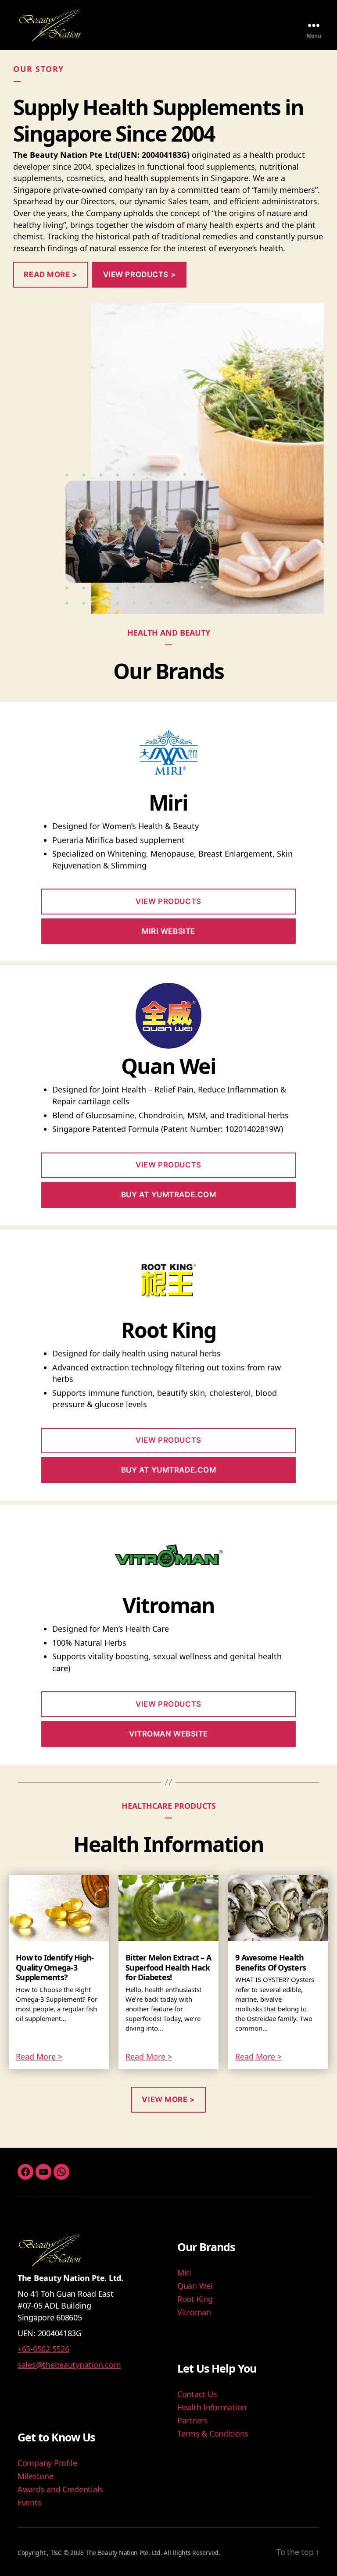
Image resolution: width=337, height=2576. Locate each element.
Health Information (212, 2407)
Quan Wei (195, 2286)
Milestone (36, 2476)
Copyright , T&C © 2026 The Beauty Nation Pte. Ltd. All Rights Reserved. (119, 2553)
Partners (193, 2420)
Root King (195, 2299)
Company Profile (47, 2463)
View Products (168, 901)
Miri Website (168, 931)
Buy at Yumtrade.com (169, 1195)
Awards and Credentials (60, 2489)
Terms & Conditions (213, 2434)
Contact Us (197, 2394)
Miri (184, 2273)
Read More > (39, 2057)
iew (168, 2099)
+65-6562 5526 (43, 2349)
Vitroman (194, 2312)
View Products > (140, 274)
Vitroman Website (168, 1734)
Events (29, 2502)
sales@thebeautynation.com (69, 2365)
